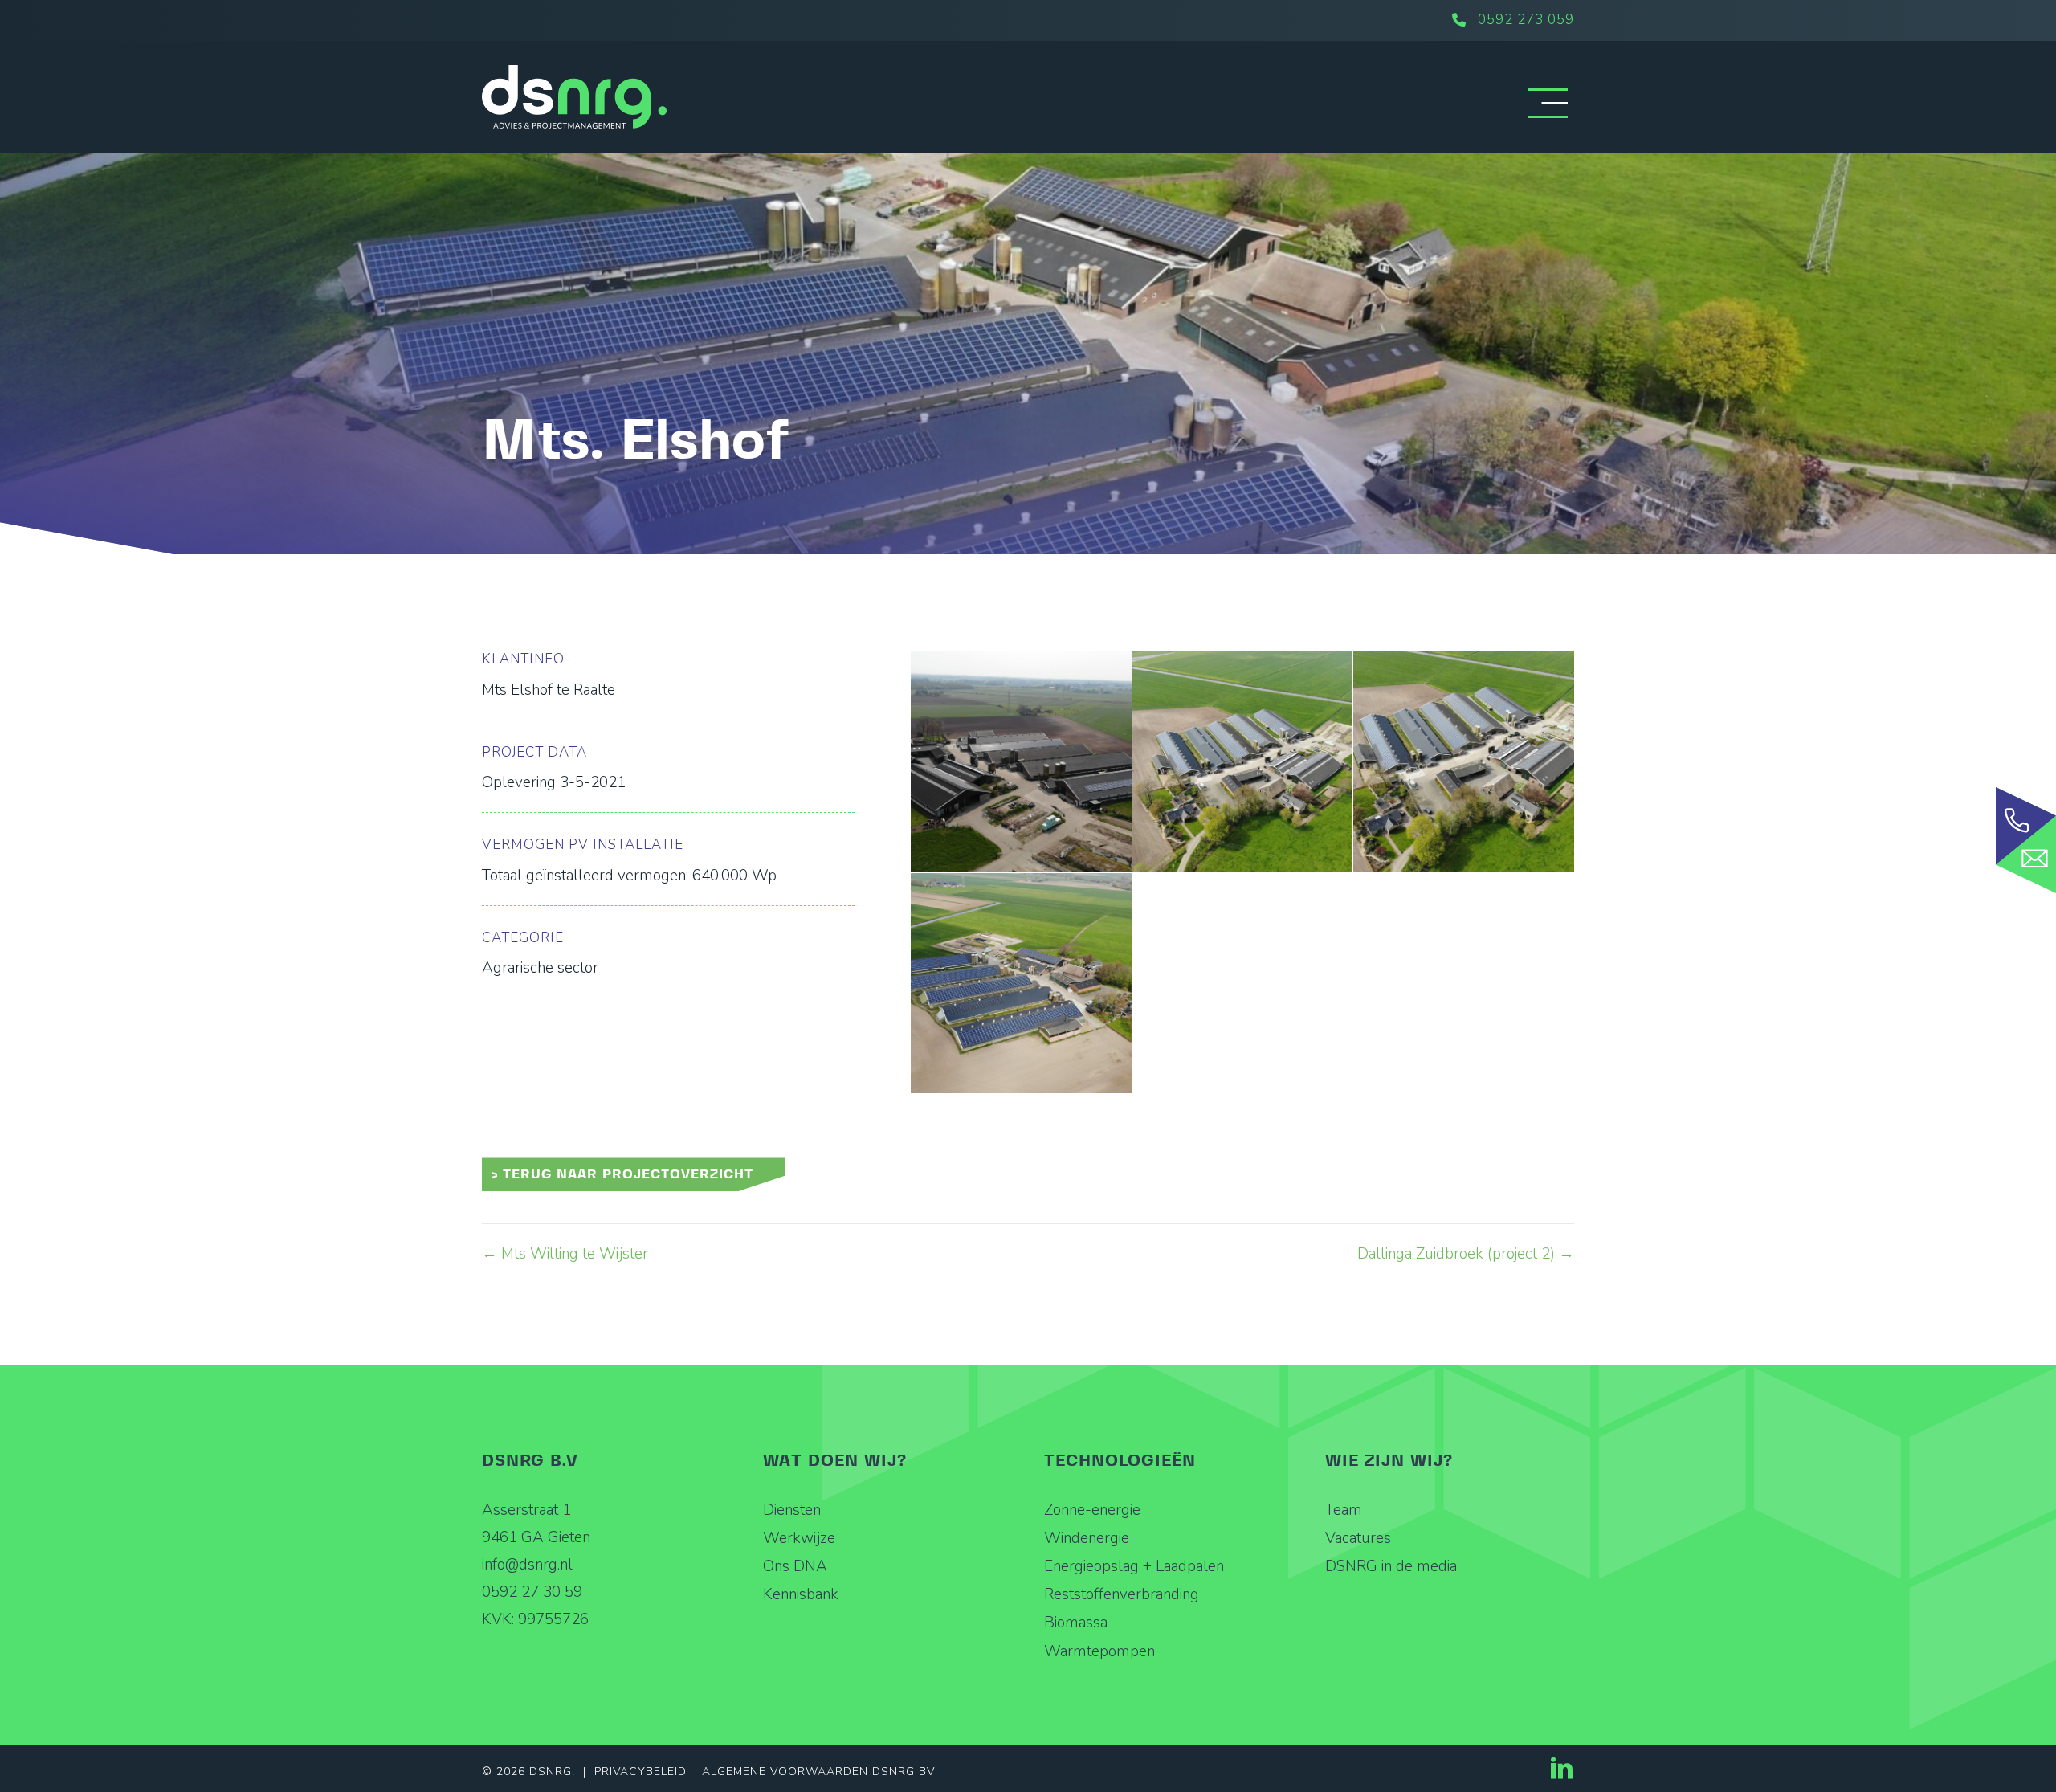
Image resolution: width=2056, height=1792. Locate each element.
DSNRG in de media (1391, 1566)
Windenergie (1087, 1538)
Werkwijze (799, 1538)
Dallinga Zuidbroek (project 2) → (1466, 1254)
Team (1344, 1510)
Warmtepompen (1099, 1651)
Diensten (792, 1510)
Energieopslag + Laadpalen (1134, 1566)
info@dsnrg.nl (527, 1565)
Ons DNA (795, 1566)
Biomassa (1076, 1623)
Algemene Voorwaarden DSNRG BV (818, 1772)
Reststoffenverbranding (1122, 1594)
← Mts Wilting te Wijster (565, 1254)
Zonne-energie (1092, 1510)
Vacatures (1358, 1538)
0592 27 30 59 (532, 1592)
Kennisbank (801, 1594)
